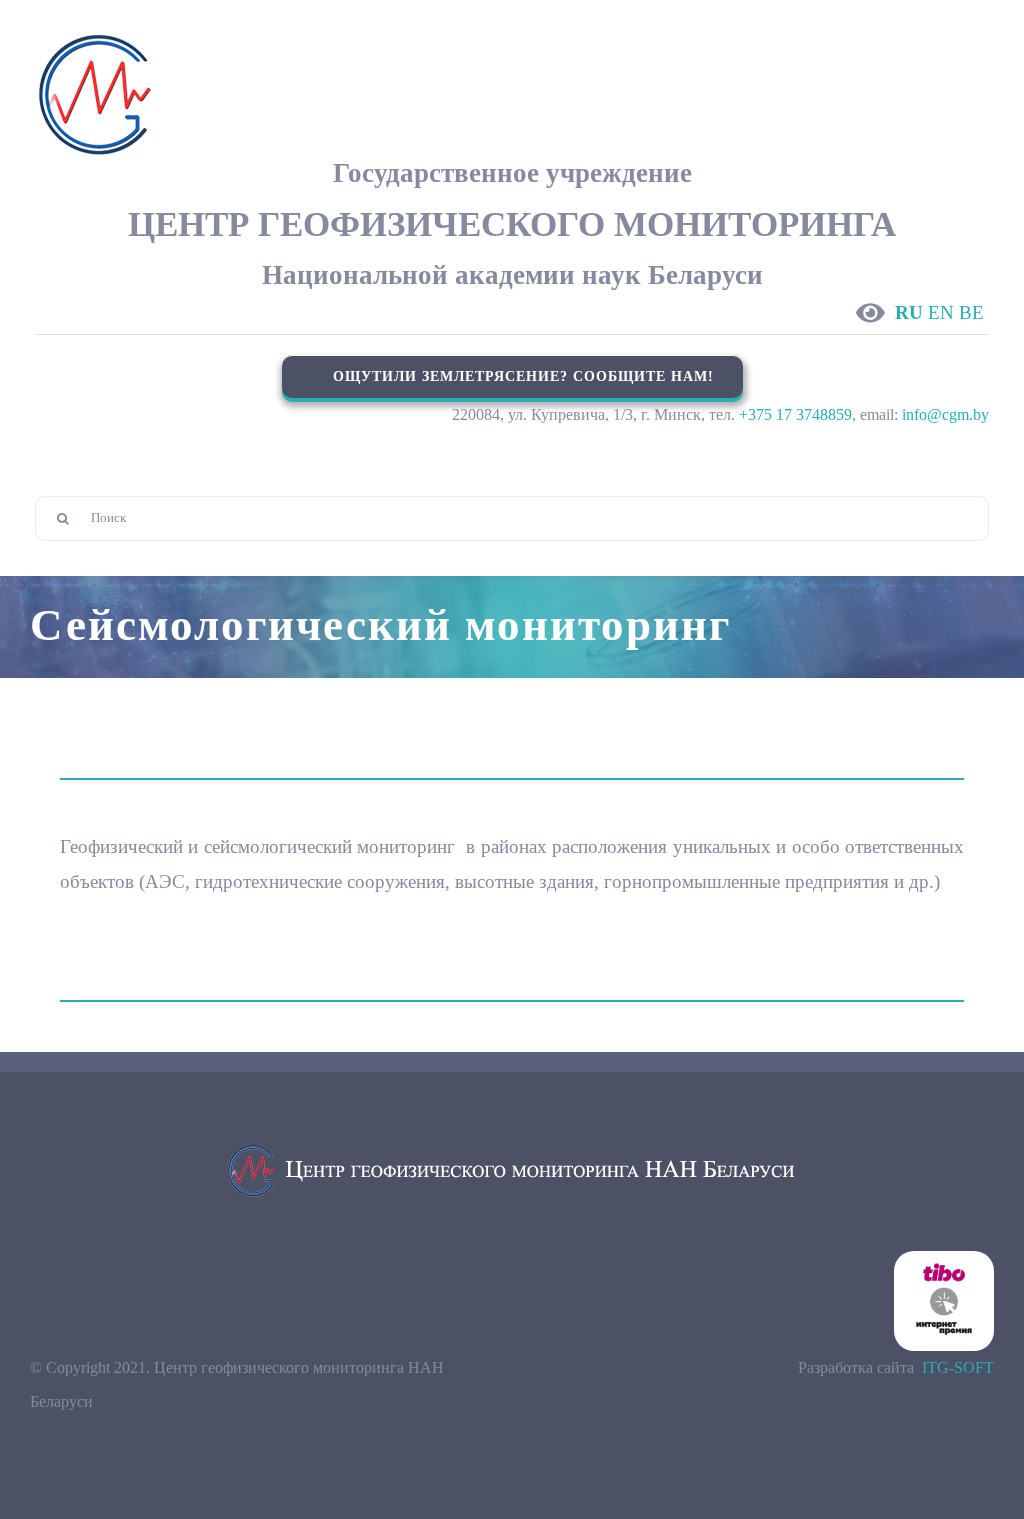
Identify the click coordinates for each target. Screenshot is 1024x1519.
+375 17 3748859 (795, 414)
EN (941, 312)
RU (909, 312)
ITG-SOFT (958, 1367)
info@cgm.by (945, 414)
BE (971, 312)
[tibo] (944, 1258)
